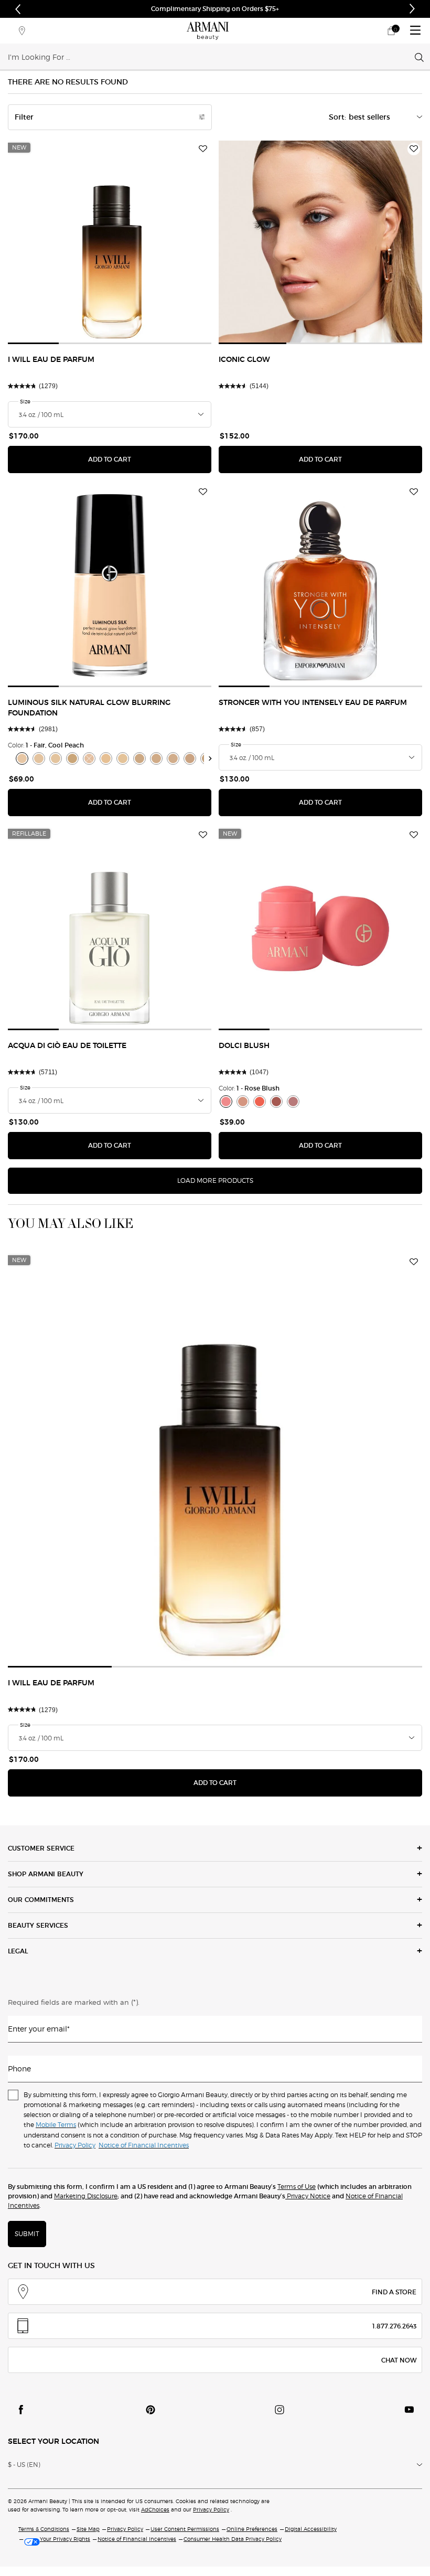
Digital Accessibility (311, 2529)
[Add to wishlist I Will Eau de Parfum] (203, 149)
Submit (27, 2234)
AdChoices (155, 2509)
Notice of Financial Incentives (137, 2539)
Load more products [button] (215, 1180)
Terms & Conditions (44, 2529)
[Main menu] (415, 31)
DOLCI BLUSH (244, 1046)
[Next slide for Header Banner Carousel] (412, 9)
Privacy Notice (308, 2196)
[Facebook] (21, 2410)
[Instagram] (279, 2410)
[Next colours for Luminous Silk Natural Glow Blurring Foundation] (211, 758)
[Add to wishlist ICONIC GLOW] (414, 149)
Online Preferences (252, 2529)
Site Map (88, 2529)
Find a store (394, 2292)
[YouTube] (409, 2410)
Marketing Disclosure (86, 2196)
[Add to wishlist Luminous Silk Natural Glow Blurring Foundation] (203, 492)
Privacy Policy (211, 2509)
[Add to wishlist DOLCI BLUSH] (414, 835)
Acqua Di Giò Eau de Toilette (67, 1046)
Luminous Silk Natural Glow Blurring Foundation (89, 708)
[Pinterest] (150, 2410)
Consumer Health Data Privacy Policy (233, 2539)
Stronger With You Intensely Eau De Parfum (313, 703)
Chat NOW (399, 2360)
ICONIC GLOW (244, 360)
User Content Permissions (185, 2529)
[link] (391, 31)
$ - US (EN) (24, 2465)
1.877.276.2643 (394, 2326)
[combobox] (211, 57)
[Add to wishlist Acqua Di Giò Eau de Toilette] (203, 835)
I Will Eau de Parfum (51, 360)
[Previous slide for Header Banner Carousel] (18, 9)
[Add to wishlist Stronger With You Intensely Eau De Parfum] (414, 492)
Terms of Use (297, 2187)
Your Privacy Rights (65, 2539)
